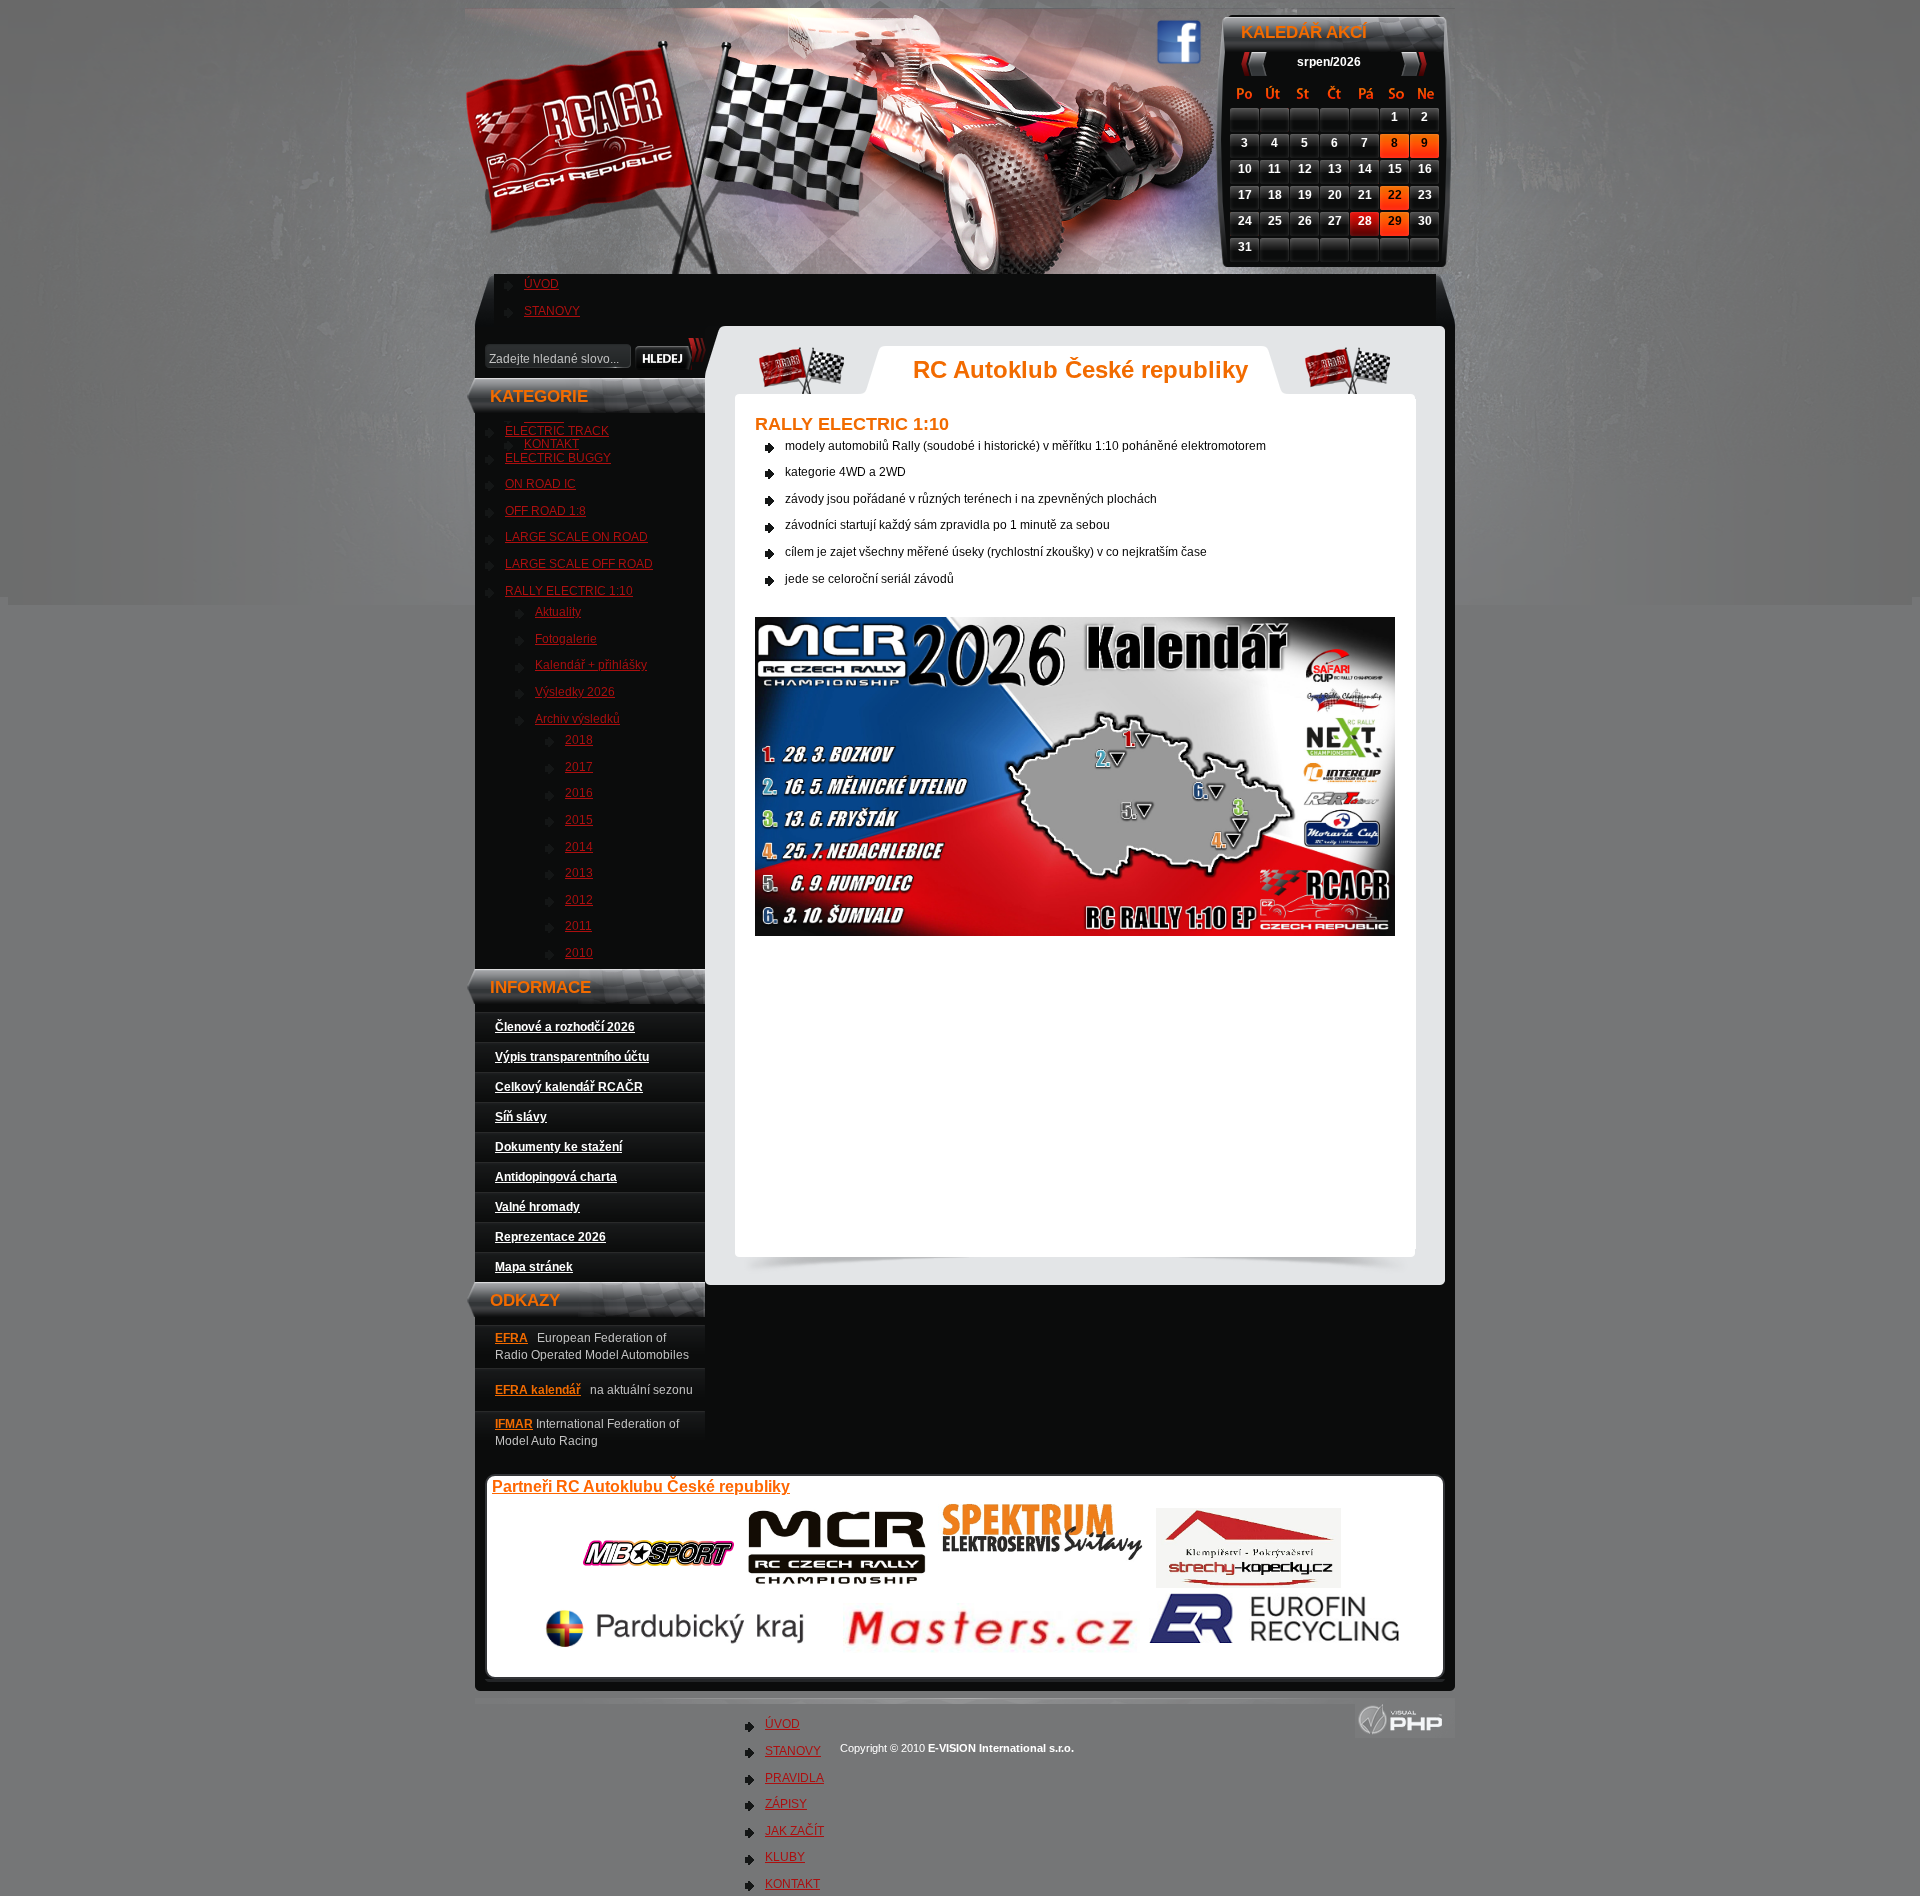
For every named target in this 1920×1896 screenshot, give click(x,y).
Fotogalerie (566, 639)
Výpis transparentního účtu (572, 1057)
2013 (579, 873)
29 (1395, 221)
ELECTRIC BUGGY (558, 458)
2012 (579, 900)
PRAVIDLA (794, 1778)
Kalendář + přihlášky (591, 665)
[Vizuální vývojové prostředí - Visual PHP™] (1405, 1734)
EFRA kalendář (538, 1390)
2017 (579, 767)
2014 (579, 847)
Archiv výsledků (577, 719)
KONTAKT (792, 1884)
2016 (579, 793)
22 (1395, 195)
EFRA (511, 1338)
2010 (579, 953)
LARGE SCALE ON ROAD (576, 537)
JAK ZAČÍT (794, 1831)
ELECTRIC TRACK (557, 431)
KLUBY (785, 1857)
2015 (579, 820)
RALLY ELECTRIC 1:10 (569, 591)
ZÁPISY (786, 1804)
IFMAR (514, 1424)
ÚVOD (541, 284)
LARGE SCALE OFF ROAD (579, 564)
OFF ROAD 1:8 (545, 511)
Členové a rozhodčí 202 (561, 1027)
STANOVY (552, 311)
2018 (579, 740)
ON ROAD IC (540, 484)
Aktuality (558, 612)
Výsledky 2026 (575, 692)
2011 (578, 926)
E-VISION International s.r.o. (1002, 1748)
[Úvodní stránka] (676, 260)
